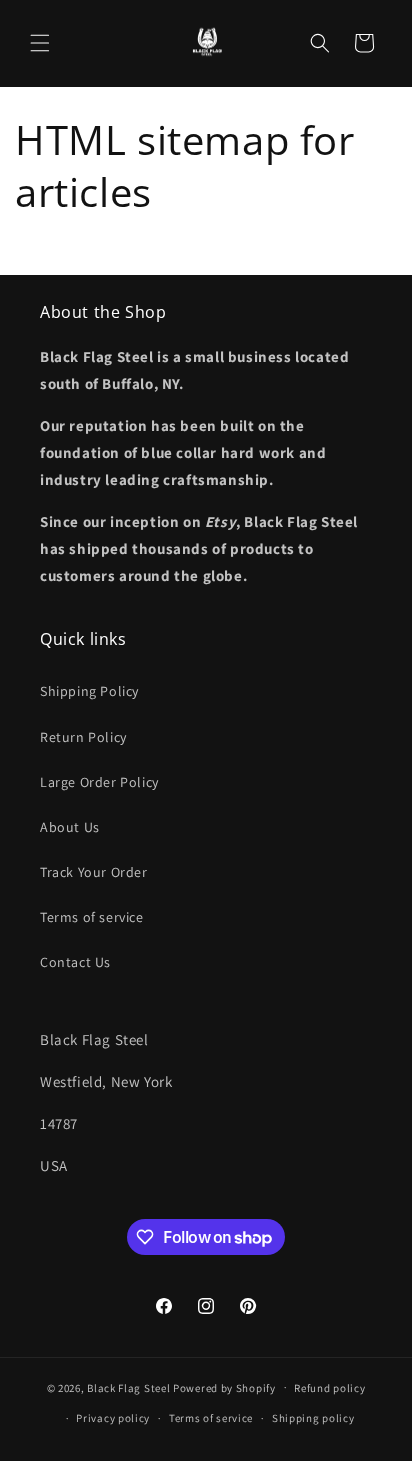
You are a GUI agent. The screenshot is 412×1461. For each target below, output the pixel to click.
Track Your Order (94, 872)
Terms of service (92, 917)
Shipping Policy (89, 691)
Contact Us (75, 962)
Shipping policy (313, 1418)
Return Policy (83, 737)
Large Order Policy (99, 782)
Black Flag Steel (128, 1387)
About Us (70, 827)
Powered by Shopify (224, 1387)
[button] (40, 43)
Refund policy (329, 1388)
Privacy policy (113, 1418)
